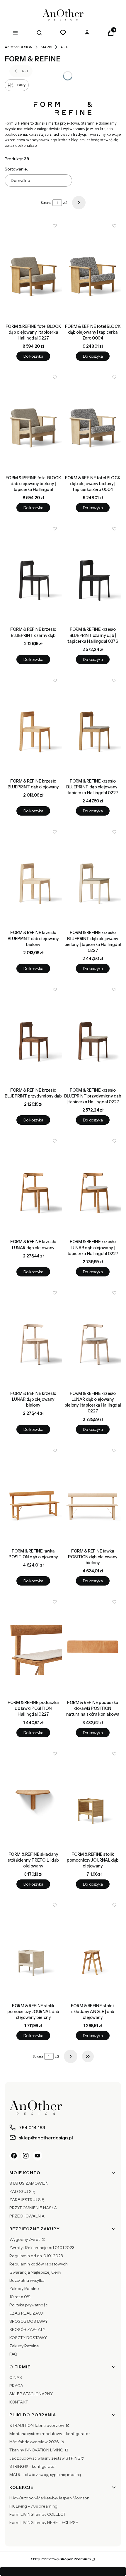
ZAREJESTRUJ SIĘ (27, 2200)
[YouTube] (38, 2156)
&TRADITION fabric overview (37, 2425)
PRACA (16, 2386)
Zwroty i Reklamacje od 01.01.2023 (42, 2248)
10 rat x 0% (20, 2297)
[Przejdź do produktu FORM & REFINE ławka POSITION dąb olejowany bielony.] (93, 1495)
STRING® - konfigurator (33, 2466)
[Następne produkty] (71, 2056)
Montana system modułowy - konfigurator (50, 2434)
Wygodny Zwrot (25, 2239)
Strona (46, 203)
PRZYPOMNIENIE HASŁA (33, 2208)
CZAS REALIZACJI (27, 2313)
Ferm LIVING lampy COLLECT (38, 2514)
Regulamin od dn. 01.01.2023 (36, 2256)
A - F (64, 47)
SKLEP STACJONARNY (31, 2394)
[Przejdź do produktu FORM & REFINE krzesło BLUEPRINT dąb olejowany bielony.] (33, 876)
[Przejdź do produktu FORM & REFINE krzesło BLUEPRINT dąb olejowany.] (33, 725)
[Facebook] (14, 2156)
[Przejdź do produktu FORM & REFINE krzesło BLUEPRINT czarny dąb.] (33, 573)
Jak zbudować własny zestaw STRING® (47, 2458)
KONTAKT (19, 2402)
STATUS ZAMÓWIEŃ (29, 2183)
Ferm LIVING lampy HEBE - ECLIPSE (44, 2522)
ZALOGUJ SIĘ (22, 2191)
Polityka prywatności (29, 2305)
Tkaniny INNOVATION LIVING (37, 2450)
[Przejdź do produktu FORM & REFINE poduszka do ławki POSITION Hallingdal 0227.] (33, 1646)
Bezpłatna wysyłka (27, 2280)
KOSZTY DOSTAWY (28, 2338)
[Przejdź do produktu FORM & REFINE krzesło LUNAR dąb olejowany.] (33, 1185)
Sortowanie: (16, 169)
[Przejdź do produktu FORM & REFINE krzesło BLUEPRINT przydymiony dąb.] (33, 1034)
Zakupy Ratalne (24, 2289)
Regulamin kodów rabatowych (39, 2264)
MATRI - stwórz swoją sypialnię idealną (45, 2475)
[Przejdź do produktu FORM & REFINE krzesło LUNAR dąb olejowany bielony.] (33, 1337)
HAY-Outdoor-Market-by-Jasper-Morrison (49, 2498)
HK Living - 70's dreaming (33, 2506)
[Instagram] (26, 2156)
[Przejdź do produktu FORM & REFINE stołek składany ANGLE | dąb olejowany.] (93, 1949)
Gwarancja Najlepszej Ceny (35, 2272)
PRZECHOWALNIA (27, 2216)
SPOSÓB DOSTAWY (29, 2321)
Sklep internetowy (61, 2559)
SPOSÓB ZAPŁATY (27, 2329)
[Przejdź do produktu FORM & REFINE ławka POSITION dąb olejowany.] (33, 1495)
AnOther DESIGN (19, 47)
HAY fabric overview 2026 (35, 2442)
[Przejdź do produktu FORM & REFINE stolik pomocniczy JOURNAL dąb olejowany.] (93, 1798)
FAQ (13, 2354)
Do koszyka (33, 356)
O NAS (16, 2377)
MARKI (46, 47)
